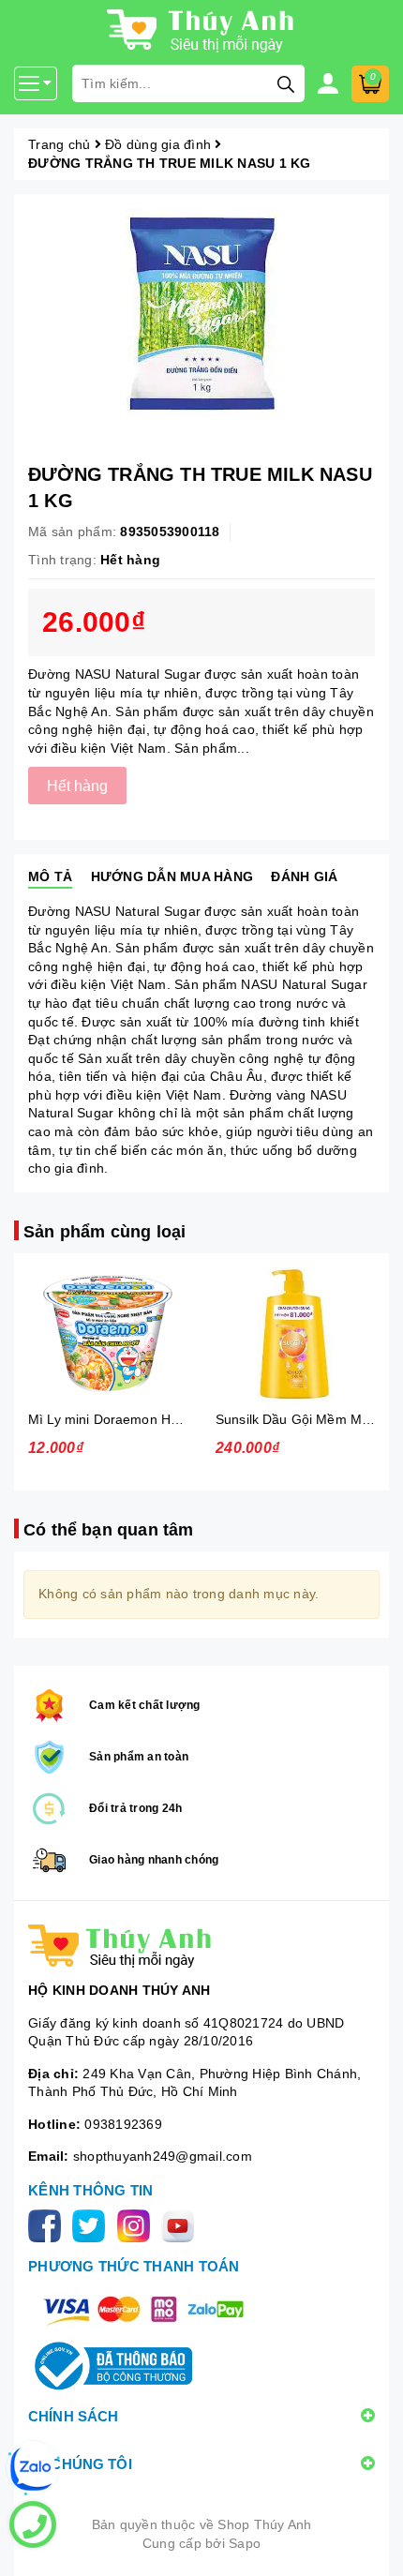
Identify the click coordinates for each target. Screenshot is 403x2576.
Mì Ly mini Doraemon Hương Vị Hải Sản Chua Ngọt (183, 1419)
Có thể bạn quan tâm (108, 1530)
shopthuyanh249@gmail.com (163, 2156)
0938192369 (123, 2124)
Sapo (245, 2543)
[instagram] (137, 2224)
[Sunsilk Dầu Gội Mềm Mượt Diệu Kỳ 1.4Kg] (295, 1334)
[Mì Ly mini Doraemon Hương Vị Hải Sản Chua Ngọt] (108, 1334)
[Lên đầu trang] (370, 2543)
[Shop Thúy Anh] (201, 1946)
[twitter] (92, 2224)
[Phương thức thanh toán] (143, 2309)
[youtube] (181, 2224)
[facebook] (48, 2224)
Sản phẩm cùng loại (104, 1232)
